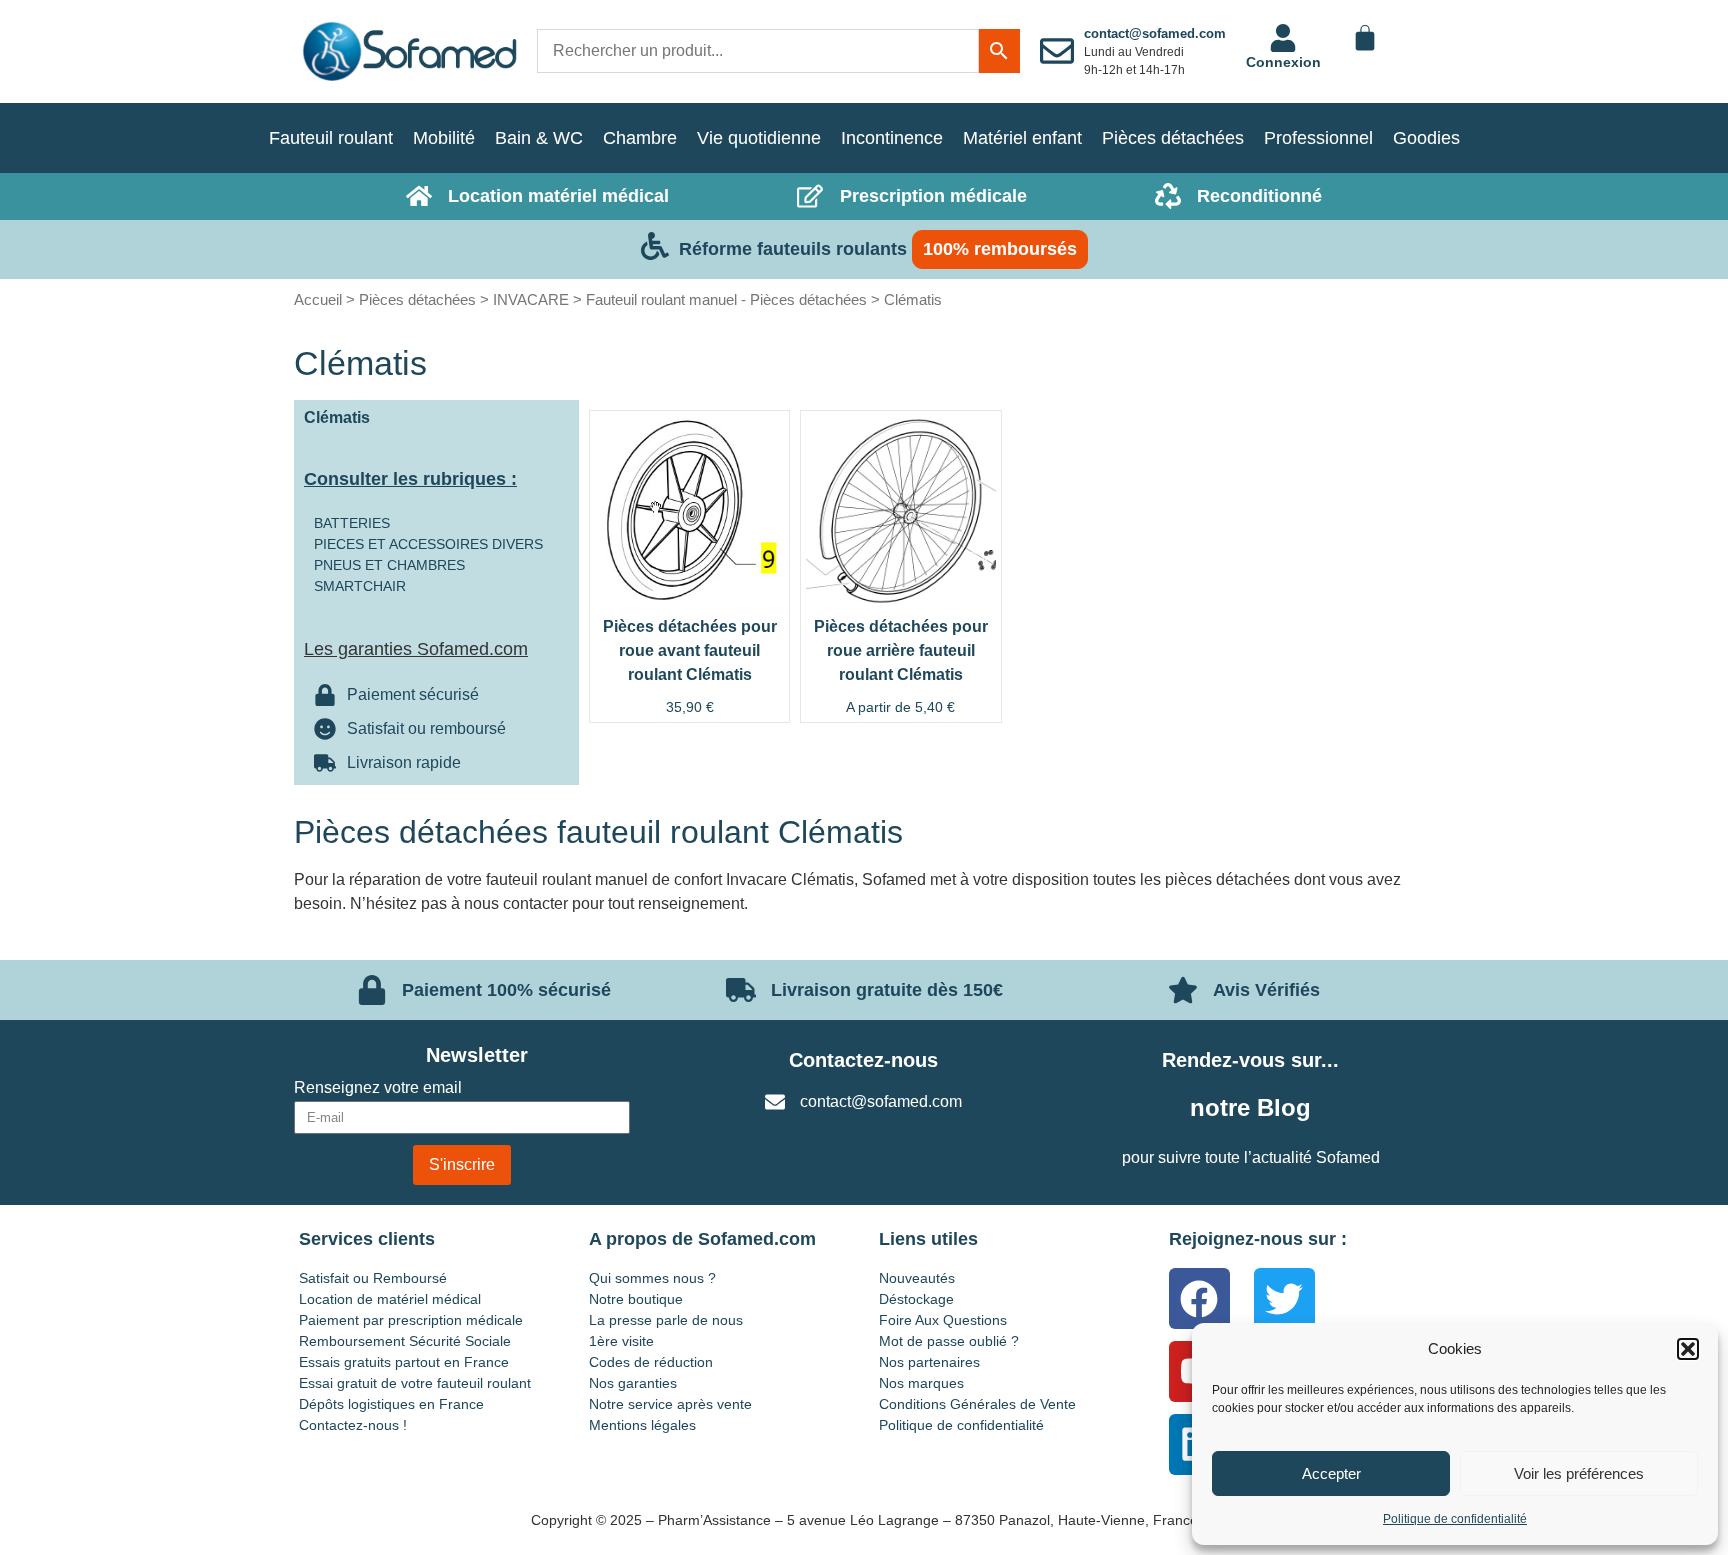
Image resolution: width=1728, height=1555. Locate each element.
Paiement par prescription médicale (411, 1320)
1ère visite (621, 1341)
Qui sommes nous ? (652, 1278)
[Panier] (1365, 38)
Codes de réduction (651, 1362)
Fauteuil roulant (331, 138)
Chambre (640, 138)
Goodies (1426, 138)
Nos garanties (633, 1383)
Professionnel (1318, 138)
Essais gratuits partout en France (404, 1362)
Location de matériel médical (390, 1299)
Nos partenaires (929, 1362)
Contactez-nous (863, 1060)
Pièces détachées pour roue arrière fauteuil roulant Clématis (901, 650)
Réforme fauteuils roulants (793, 249)
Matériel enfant (1022, 138)
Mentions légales (642, 1425)
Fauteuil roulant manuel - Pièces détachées (726, 299)
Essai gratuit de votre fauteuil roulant (415, 1383)
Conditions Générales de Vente (977, 1404)
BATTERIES (352, 523)
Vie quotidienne (759, 138)
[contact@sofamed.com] (1057, 51)
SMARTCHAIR (360, 586)
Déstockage (916, 1299)
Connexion (1283, 62)
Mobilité (444, 138)
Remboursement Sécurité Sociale (405, 1341)
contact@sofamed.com (1155, 33)
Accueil (318, 299)
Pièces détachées (1173, 138)
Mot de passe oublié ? (949, 1341)
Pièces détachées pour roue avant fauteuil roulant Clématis (690, 650)
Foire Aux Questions (943, 1320)
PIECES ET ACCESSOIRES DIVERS (428, 544)
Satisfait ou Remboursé (373, 1278)
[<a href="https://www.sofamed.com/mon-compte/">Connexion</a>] (1283, 38)
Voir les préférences (1579, 1473)
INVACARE (531, 299)
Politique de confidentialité (1455, 1519)
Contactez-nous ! (353, 1425)
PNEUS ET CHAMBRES (389, 565)
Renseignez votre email (378, 1088)
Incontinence (892, 138)
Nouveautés (917, 1278)
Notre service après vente (670, 1404)
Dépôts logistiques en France (391, 1404)
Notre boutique (636, 1299)
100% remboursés (1000, 249)
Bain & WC (539, 138)
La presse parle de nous (666, 1320)
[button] (1688, 1349)
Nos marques (921, 1383)
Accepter (1331, 1473)
